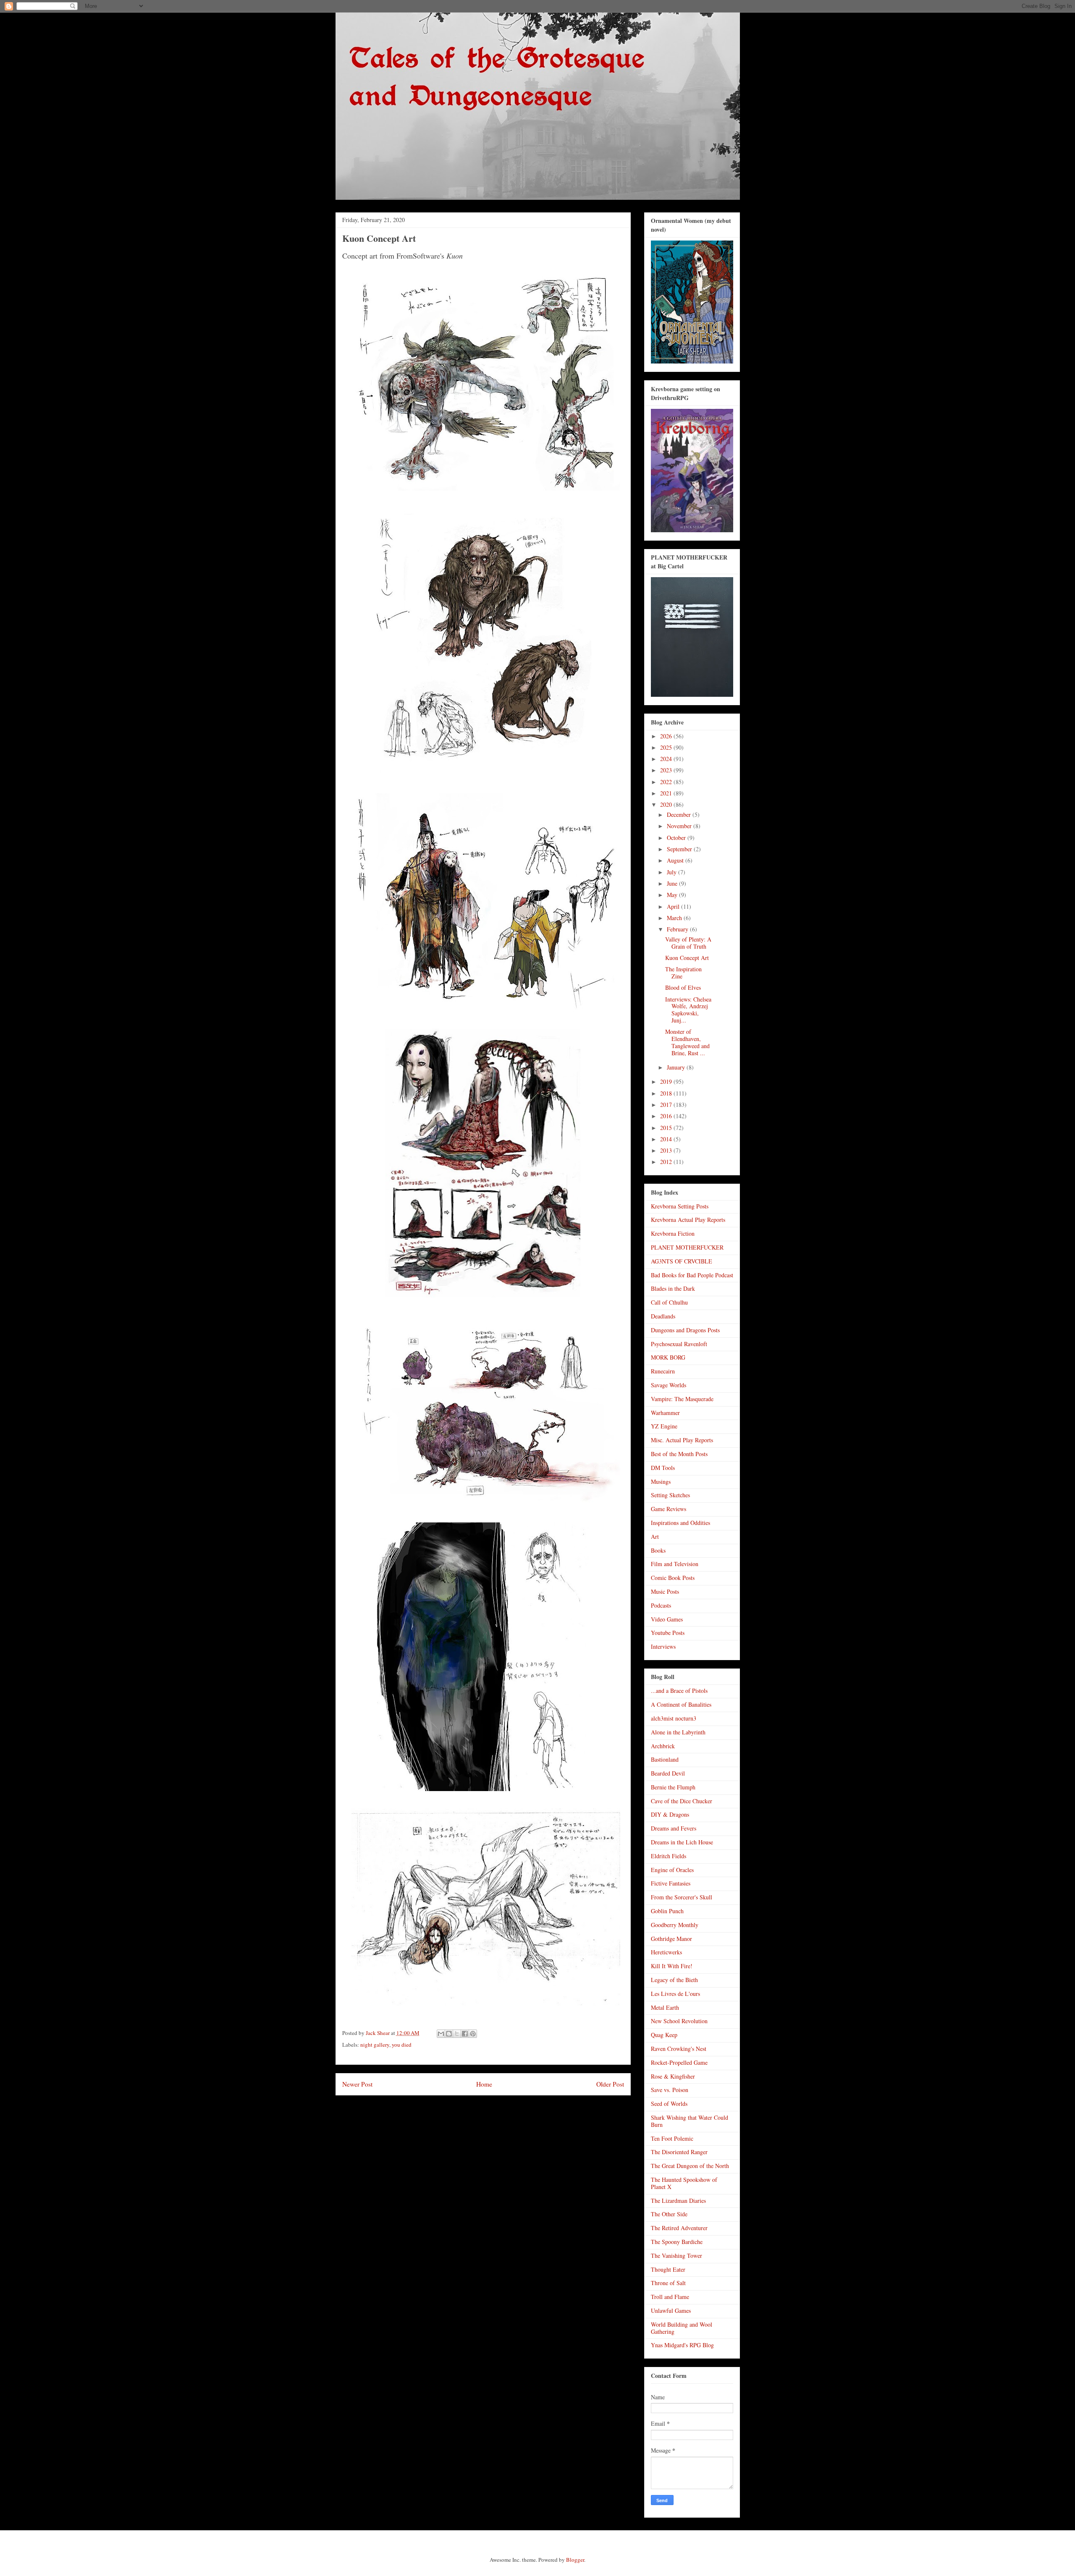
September (680, 849)
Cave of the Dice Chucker (682, 1801)
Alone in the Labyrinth (678, 1732)
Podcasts (661, 1605)
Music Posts (665, 1591)
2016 (667, 1116)
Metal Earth (665, 2007)
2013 (667, 1150)
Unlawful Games (671, 2311)
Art (655, 1536)
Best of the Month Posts (679, 1454)
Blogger (575, 2560)
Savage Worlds (669, 1385)
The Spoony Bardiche (677, 2242)
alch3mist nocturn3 (674, 1718)
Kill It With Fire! (672, 1966)
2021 (667, 793)
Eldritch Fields (669, 1856)
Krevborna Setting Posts (680, 1206)
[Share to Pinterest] (473, 2034)
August (676, 860)
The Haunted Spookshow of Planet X (684, 2183)
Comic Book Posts (673, 1578)
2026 (667, 736)
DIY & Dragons (670, 1814)
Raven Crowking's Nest (679, 2049)
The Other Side (669, 2214)
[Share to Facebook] (465, 2034)
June (673, 883)
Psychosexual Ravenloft (679, 1344)
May (673, 895)
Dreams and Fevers (674, 1828)
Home (484, 2084)
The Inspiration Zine (683, 973)
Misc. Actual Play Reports (682, 1440)
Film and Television (675, 1564)
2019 (667, 1081)
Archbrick (663, 1746)
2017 (667, 1105)
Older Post (610, 2084)
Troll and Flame (670, 2297)
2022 (667, 782)
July (673, 872)
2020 (667, 804)
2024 (667, 759)
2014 (667, 1139)
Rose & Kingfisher (673, 2076)
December (680, 815)
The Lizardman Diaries (678, 2201)
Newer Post (357, 2084)
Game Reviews (669, 1509)
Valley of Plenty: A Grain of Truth (688, 943)
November (680, 826)
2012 (667, 1162)
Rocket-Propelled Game (679, 2062)
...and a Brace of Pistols (679, 1691)
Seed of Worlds (669, 2104)
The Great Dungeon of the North (690, 2166)
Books (658, 1550)
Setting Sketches (670, 1495)
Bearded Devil (668, 1773)
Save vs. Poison (670, 2090)
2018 (667, 1093)
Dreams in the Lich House (682, 1842)
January (677, 1067)
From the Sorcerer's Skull (682, 1897)
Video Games (667, 1619)
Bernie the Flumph (673, 1787)
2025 (667, 747)
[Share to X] (457, 2034)
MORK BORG (668, 1357)
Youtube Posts (668, 1633)
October (677, 838)
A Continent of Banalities (681, 1704)
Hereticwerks (666, 1952)
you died (402, 2045)
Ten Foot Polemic (672, 2138)
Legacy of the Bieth (674, 1980)
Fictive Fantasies (671, 1883)
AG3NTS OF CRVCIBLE (682, 1261)
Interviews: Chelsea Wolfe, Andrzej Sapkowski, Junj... (688, 1010)
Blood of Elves (683, 987)
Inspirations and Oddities (680, 1523)
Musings (661, 1482)
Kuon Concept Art (687, 958)
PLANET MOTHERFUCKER (687, 1247)
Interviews (663, 1646)
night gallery (375, 2045)
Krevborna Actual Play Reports (688, 1220)
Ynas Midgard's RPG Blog (682, 2345)
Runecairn (663, 1371)
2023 (667, 770)
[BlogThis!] (449, 2034)
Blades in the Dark (673, 1288)
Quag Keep (664, 2035)
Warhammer (665, 1413)
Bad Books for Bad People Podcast (692, 1275)
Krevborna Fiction (673, 1233)
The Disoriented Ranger (679, 2152)
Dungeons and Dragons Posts (685, 1330)
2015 (667, 1128)
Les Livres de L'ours (675, 1994)
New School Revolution (679, 2021)
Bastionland (665, 1759)
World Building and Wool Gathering (682, 2328)
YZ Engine (664, 1426)
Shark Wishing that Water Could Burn (690, 2121)
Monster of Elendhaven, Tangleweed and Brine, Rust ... (687, 1042)
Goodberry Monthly (675, 1925)
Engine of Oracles (672, 1870)
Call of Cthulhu (669, 1302)
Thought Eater (668, 2269)
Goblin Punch (667, 1911)
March (675, 918)
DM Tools (663, 1468)
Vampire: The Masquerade (682, 1399)
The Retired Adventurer (679, 2228)
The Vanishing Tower (676, 2256)
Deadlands (663, 1316)
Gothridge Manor (671, 1939)
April (674, 906)
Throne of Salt (668, 2283)
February (678, 929)
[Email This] (441, 2034)
